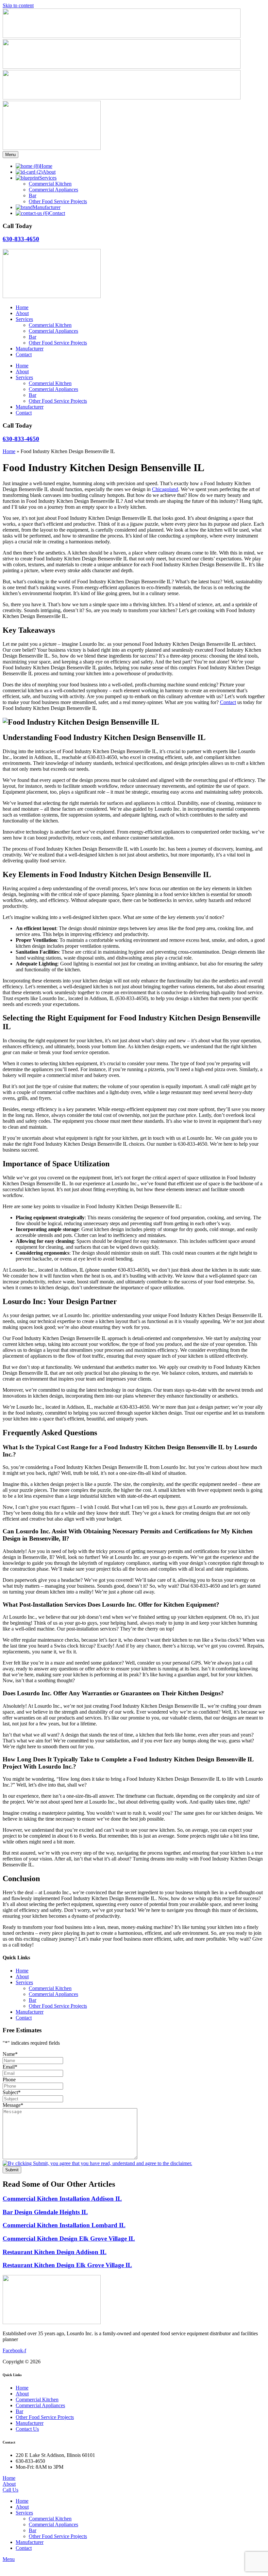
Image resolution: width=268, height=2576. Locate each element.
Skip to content (18, 5)
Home (22, 307)
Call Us (10, 2490)
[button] (141, 2513)
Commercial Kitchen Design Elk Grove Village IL (69, 2239)
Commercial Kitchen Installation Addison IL (62, 2199)
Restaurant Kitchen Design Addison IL (55, 2252)
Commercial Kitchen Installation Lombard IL (64, 2225)
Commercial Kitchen (50, 325)
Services (24, 319)
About (22, 313)
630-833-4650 (21, 239)
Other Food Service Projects (58, 343)
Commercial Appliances (53, 331)
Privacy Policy (167, 2362)
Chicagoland (165, 489)
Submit (12, 2170)
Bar (33, 337)
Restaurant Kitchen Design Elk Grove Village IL (67, 2265)
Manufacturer (30, 349)
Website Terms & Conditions (119, 2362)
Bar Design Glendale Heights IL (45, 2212)
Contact (24, 354)
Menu (10, 155)
